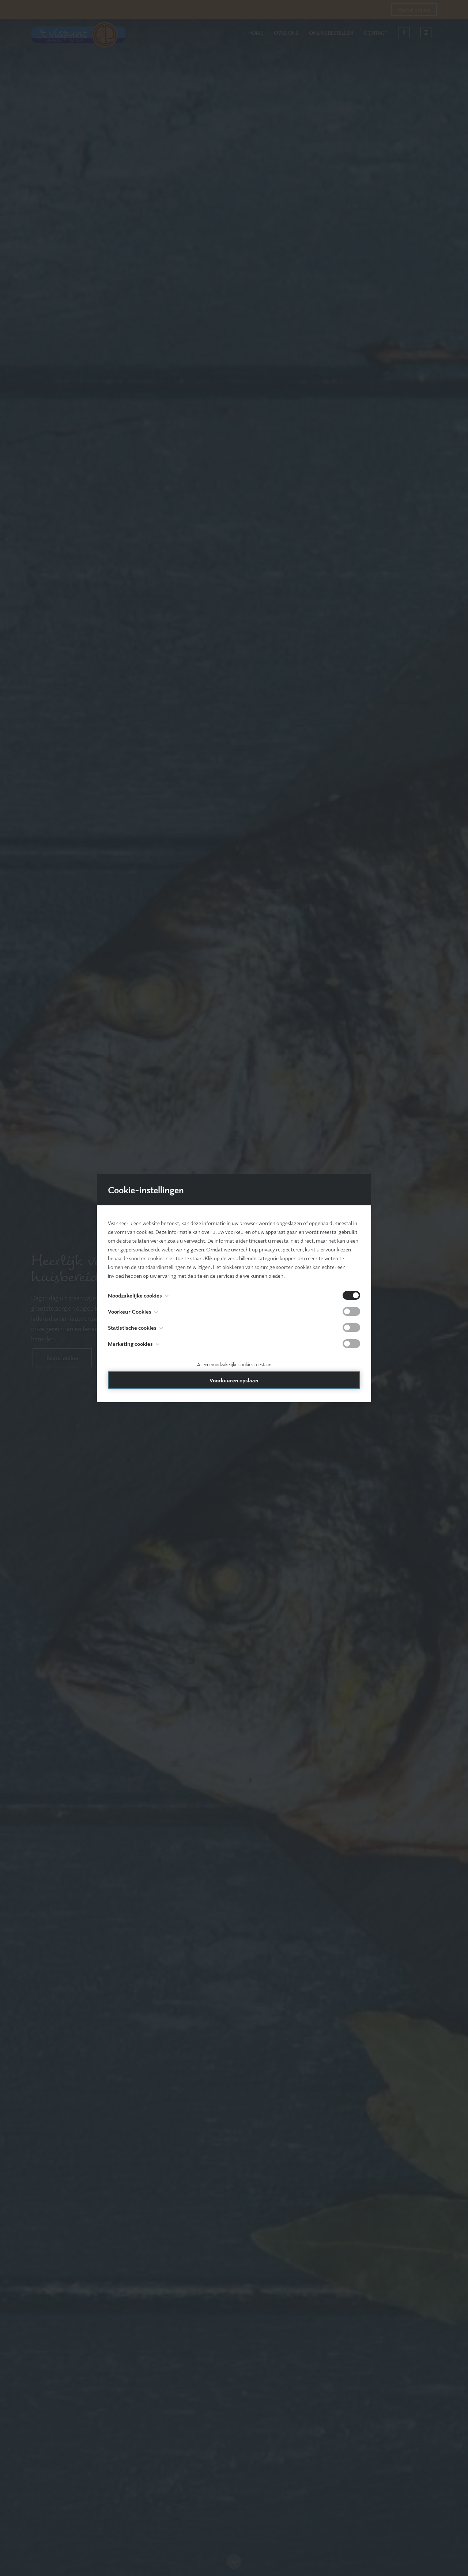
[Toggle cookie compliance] (351, 1311)
